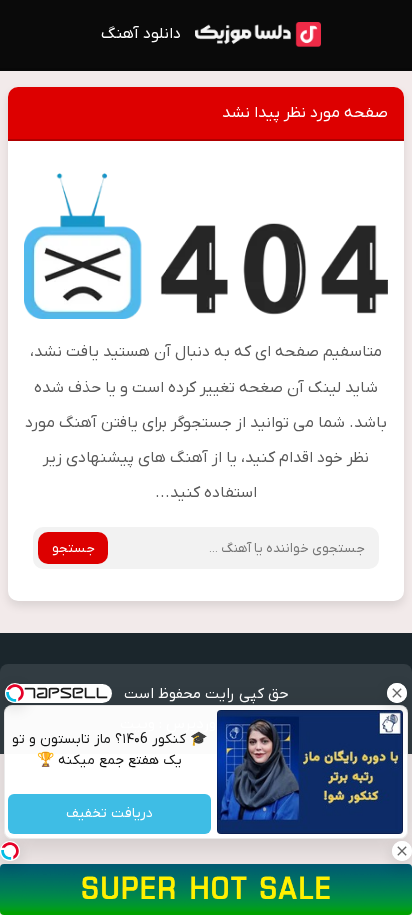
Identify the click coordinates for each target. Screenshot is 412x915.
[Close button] (397, 693)
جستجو (73, 548)
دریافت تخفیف (109, 814)
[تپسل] (10, 851)
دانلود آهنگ (141, 34)
